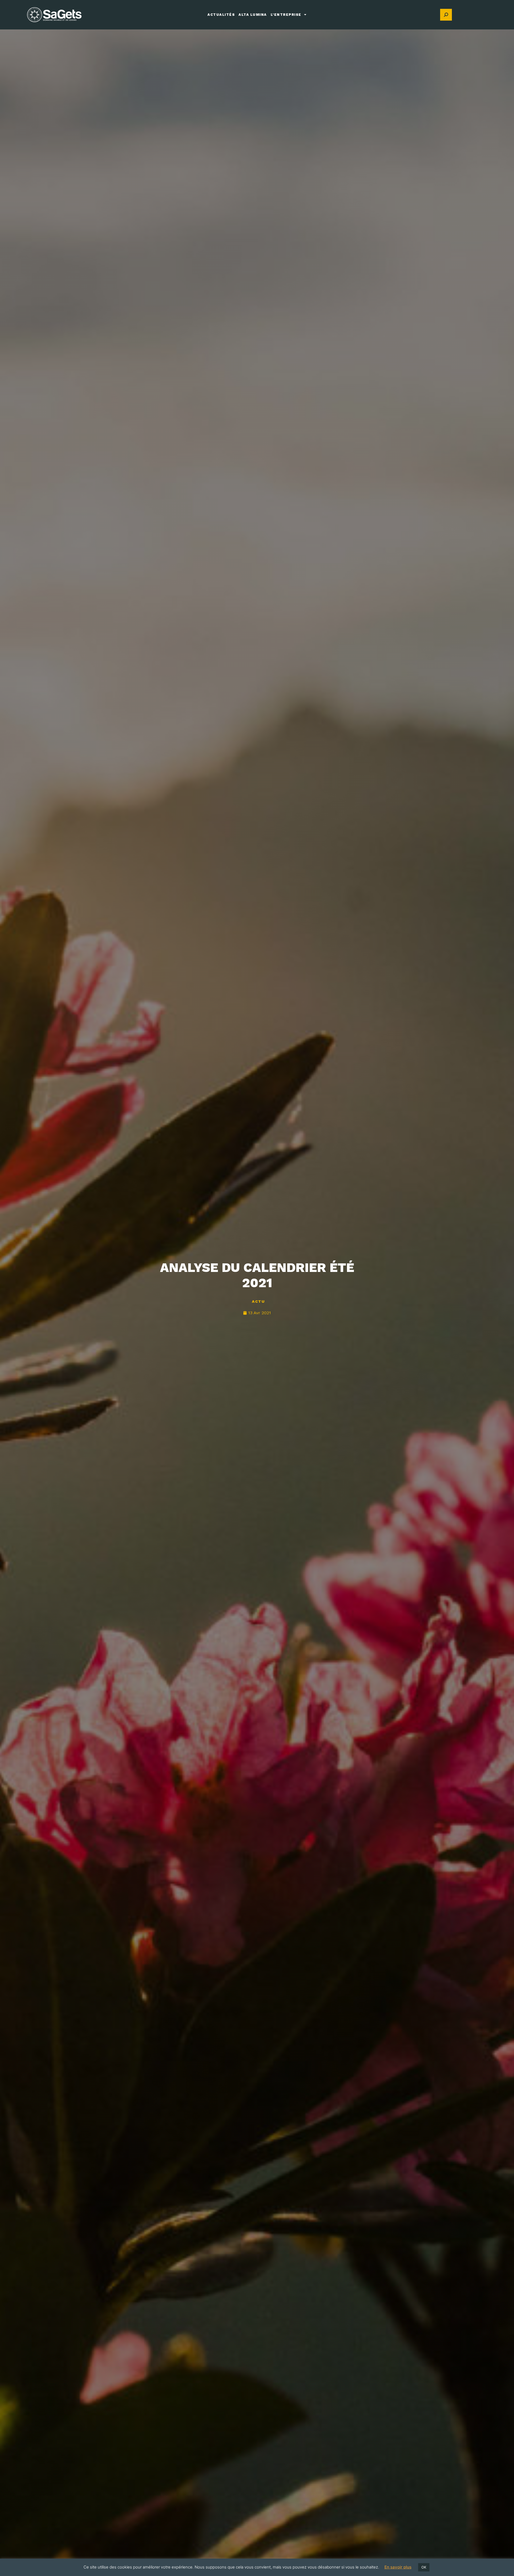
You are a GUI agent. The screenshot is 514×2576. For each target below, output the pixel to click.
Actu (258, 1301)
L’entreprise (286, 15)
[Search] (446, 15)
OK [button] (424, 2567)
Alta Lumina (253, 15)
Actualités (221, 15)
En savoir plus (398, 2567)
